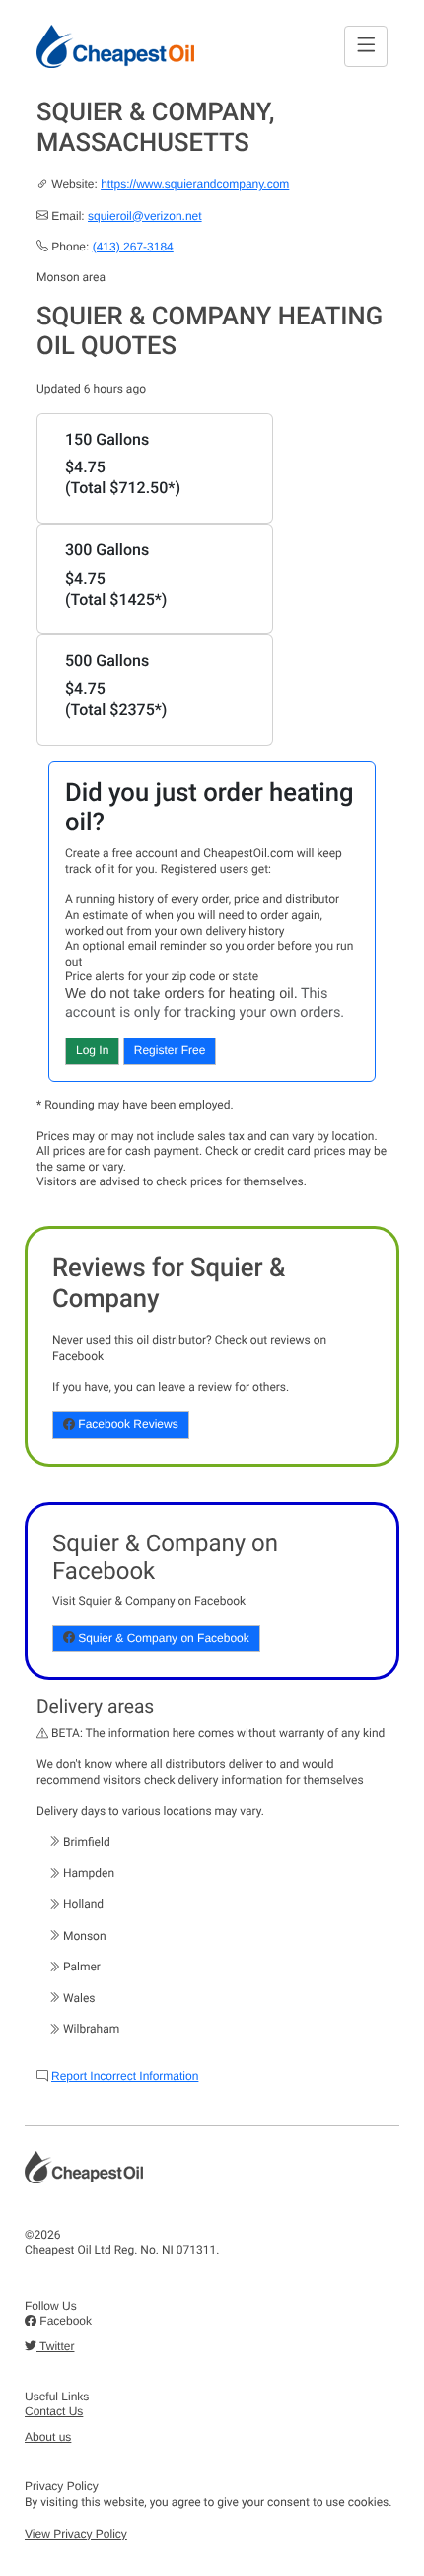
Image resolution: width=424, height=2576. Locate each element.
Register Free (170, 1050)
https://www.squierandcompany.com (195, 184)
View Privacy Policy (76, 2534)
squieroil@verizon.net (145, 216)
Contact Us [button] (54, 2411)
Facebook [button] (64, 2321)
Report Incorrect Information (125, 2076)
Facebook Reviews (127, 1424)
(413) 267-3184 (133, 247)
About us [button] (48, 2437)
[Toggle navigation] (366, 46)
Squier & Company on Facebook (162, 1638)
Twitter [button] (55, 2346)
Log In (92, 1050)
